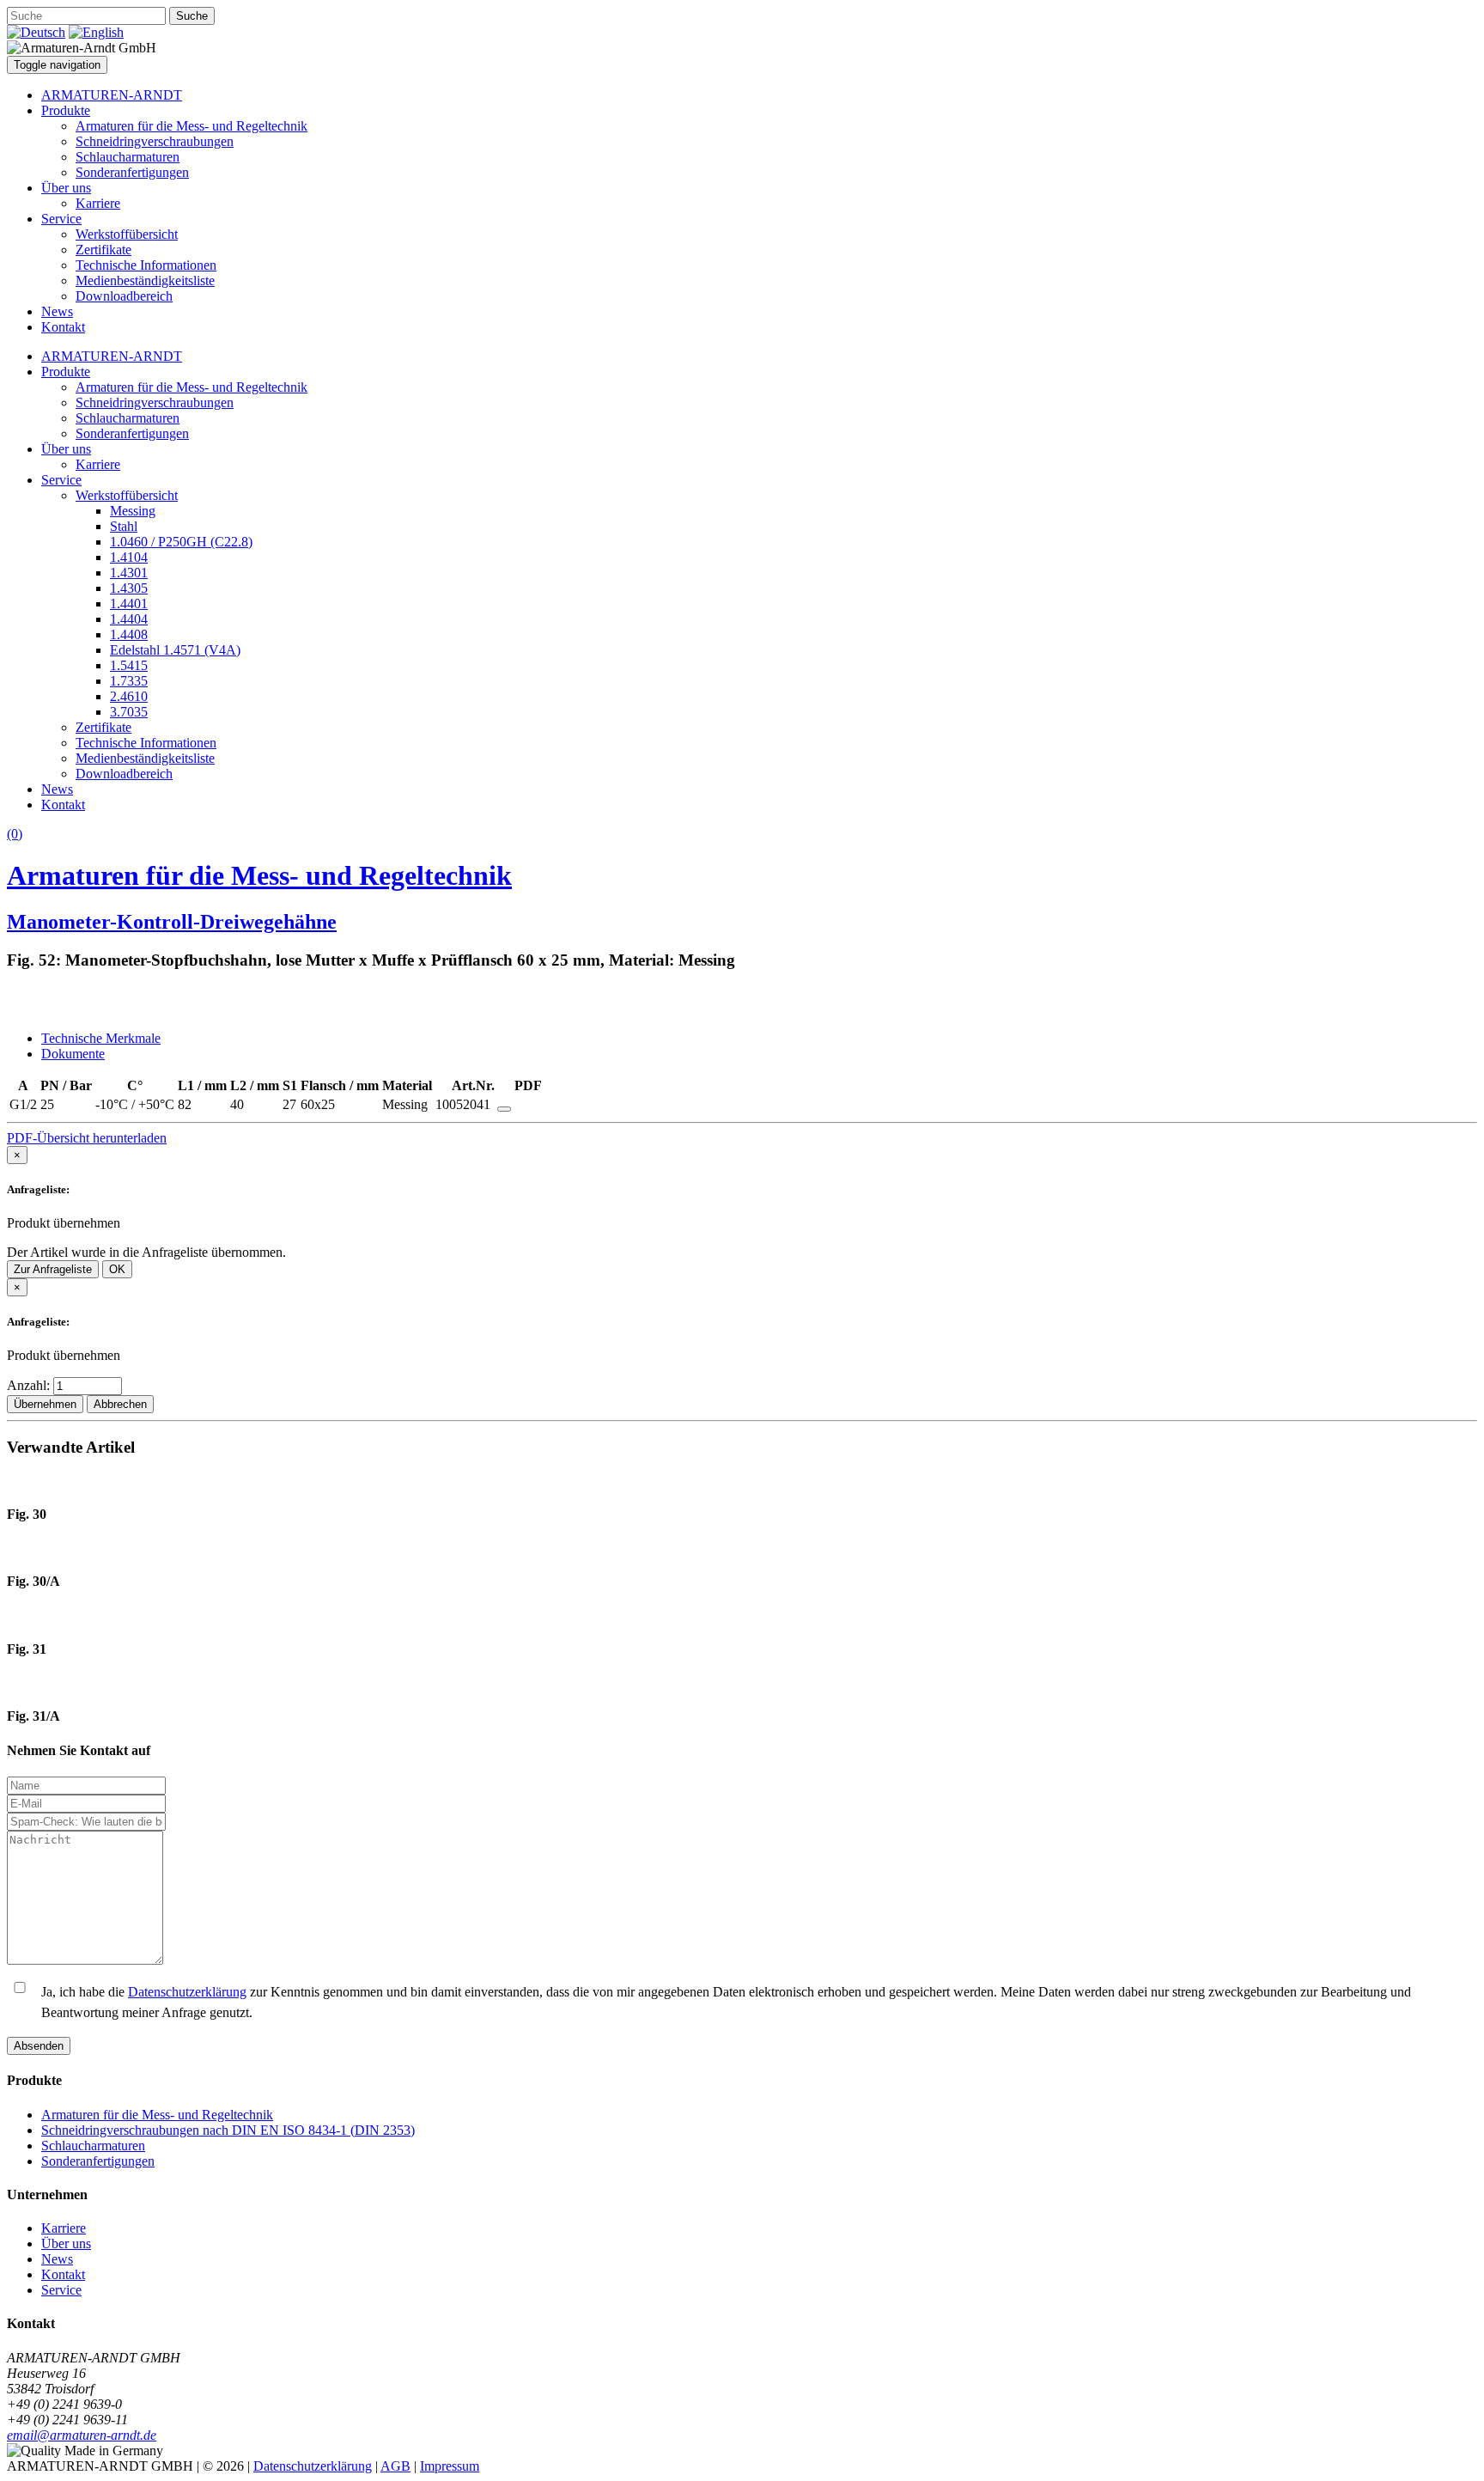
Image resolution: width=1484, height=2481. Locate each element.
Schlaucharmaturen (128, 157)
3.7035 (129, 712)
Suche (192, 16)
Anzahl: (30, 1385)
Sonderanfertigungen (132, 172)
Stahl (124, 526)
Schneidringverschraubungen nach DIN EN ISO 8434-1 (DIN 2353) (228, 2130)
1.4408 (129, 634)
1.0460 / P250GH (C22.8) (181, 542)
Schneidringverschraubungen (155, 141)
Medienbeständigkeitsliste (145, 280)
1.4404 (129, 619)
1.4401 (129, 603)
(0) (15, 834)
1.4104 (129, 557)
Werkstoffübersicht (127, 234)
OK (117, 1269)
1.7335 (129, 681)
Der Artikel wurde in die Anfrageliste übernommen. (146, 1252)
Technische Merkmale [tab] (101, 1038)
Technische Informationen (146, 265)
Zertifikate (103, 250)
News (57, 311)
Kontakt (63, 327)
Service (61, 219)
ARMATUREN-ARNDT (112, 95)
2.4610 (129, 696)
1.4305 (129, 588)
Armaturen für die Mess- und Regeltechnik (192, 126)
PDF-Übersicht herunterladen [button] (87, 1138)
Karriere (98, 203)
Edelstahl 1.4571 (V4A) (175, 650)
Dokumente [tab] (73, 1054)
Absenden (39, 2046)
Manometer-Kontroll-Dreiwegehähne (172, 922)
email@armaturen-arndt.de (82, 2435)
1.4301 (129, 573)
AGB (395, 2466)
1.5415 (129, 665)
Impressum (450, 2466)
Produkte (66, 110)
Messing (133, 511)
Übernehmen (45, 1404)
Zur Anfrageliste (53, 1269)
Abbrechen (120, 1404)
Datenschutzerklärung (187, 1992)
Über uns (66, 188)
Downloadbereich (124, 296)
